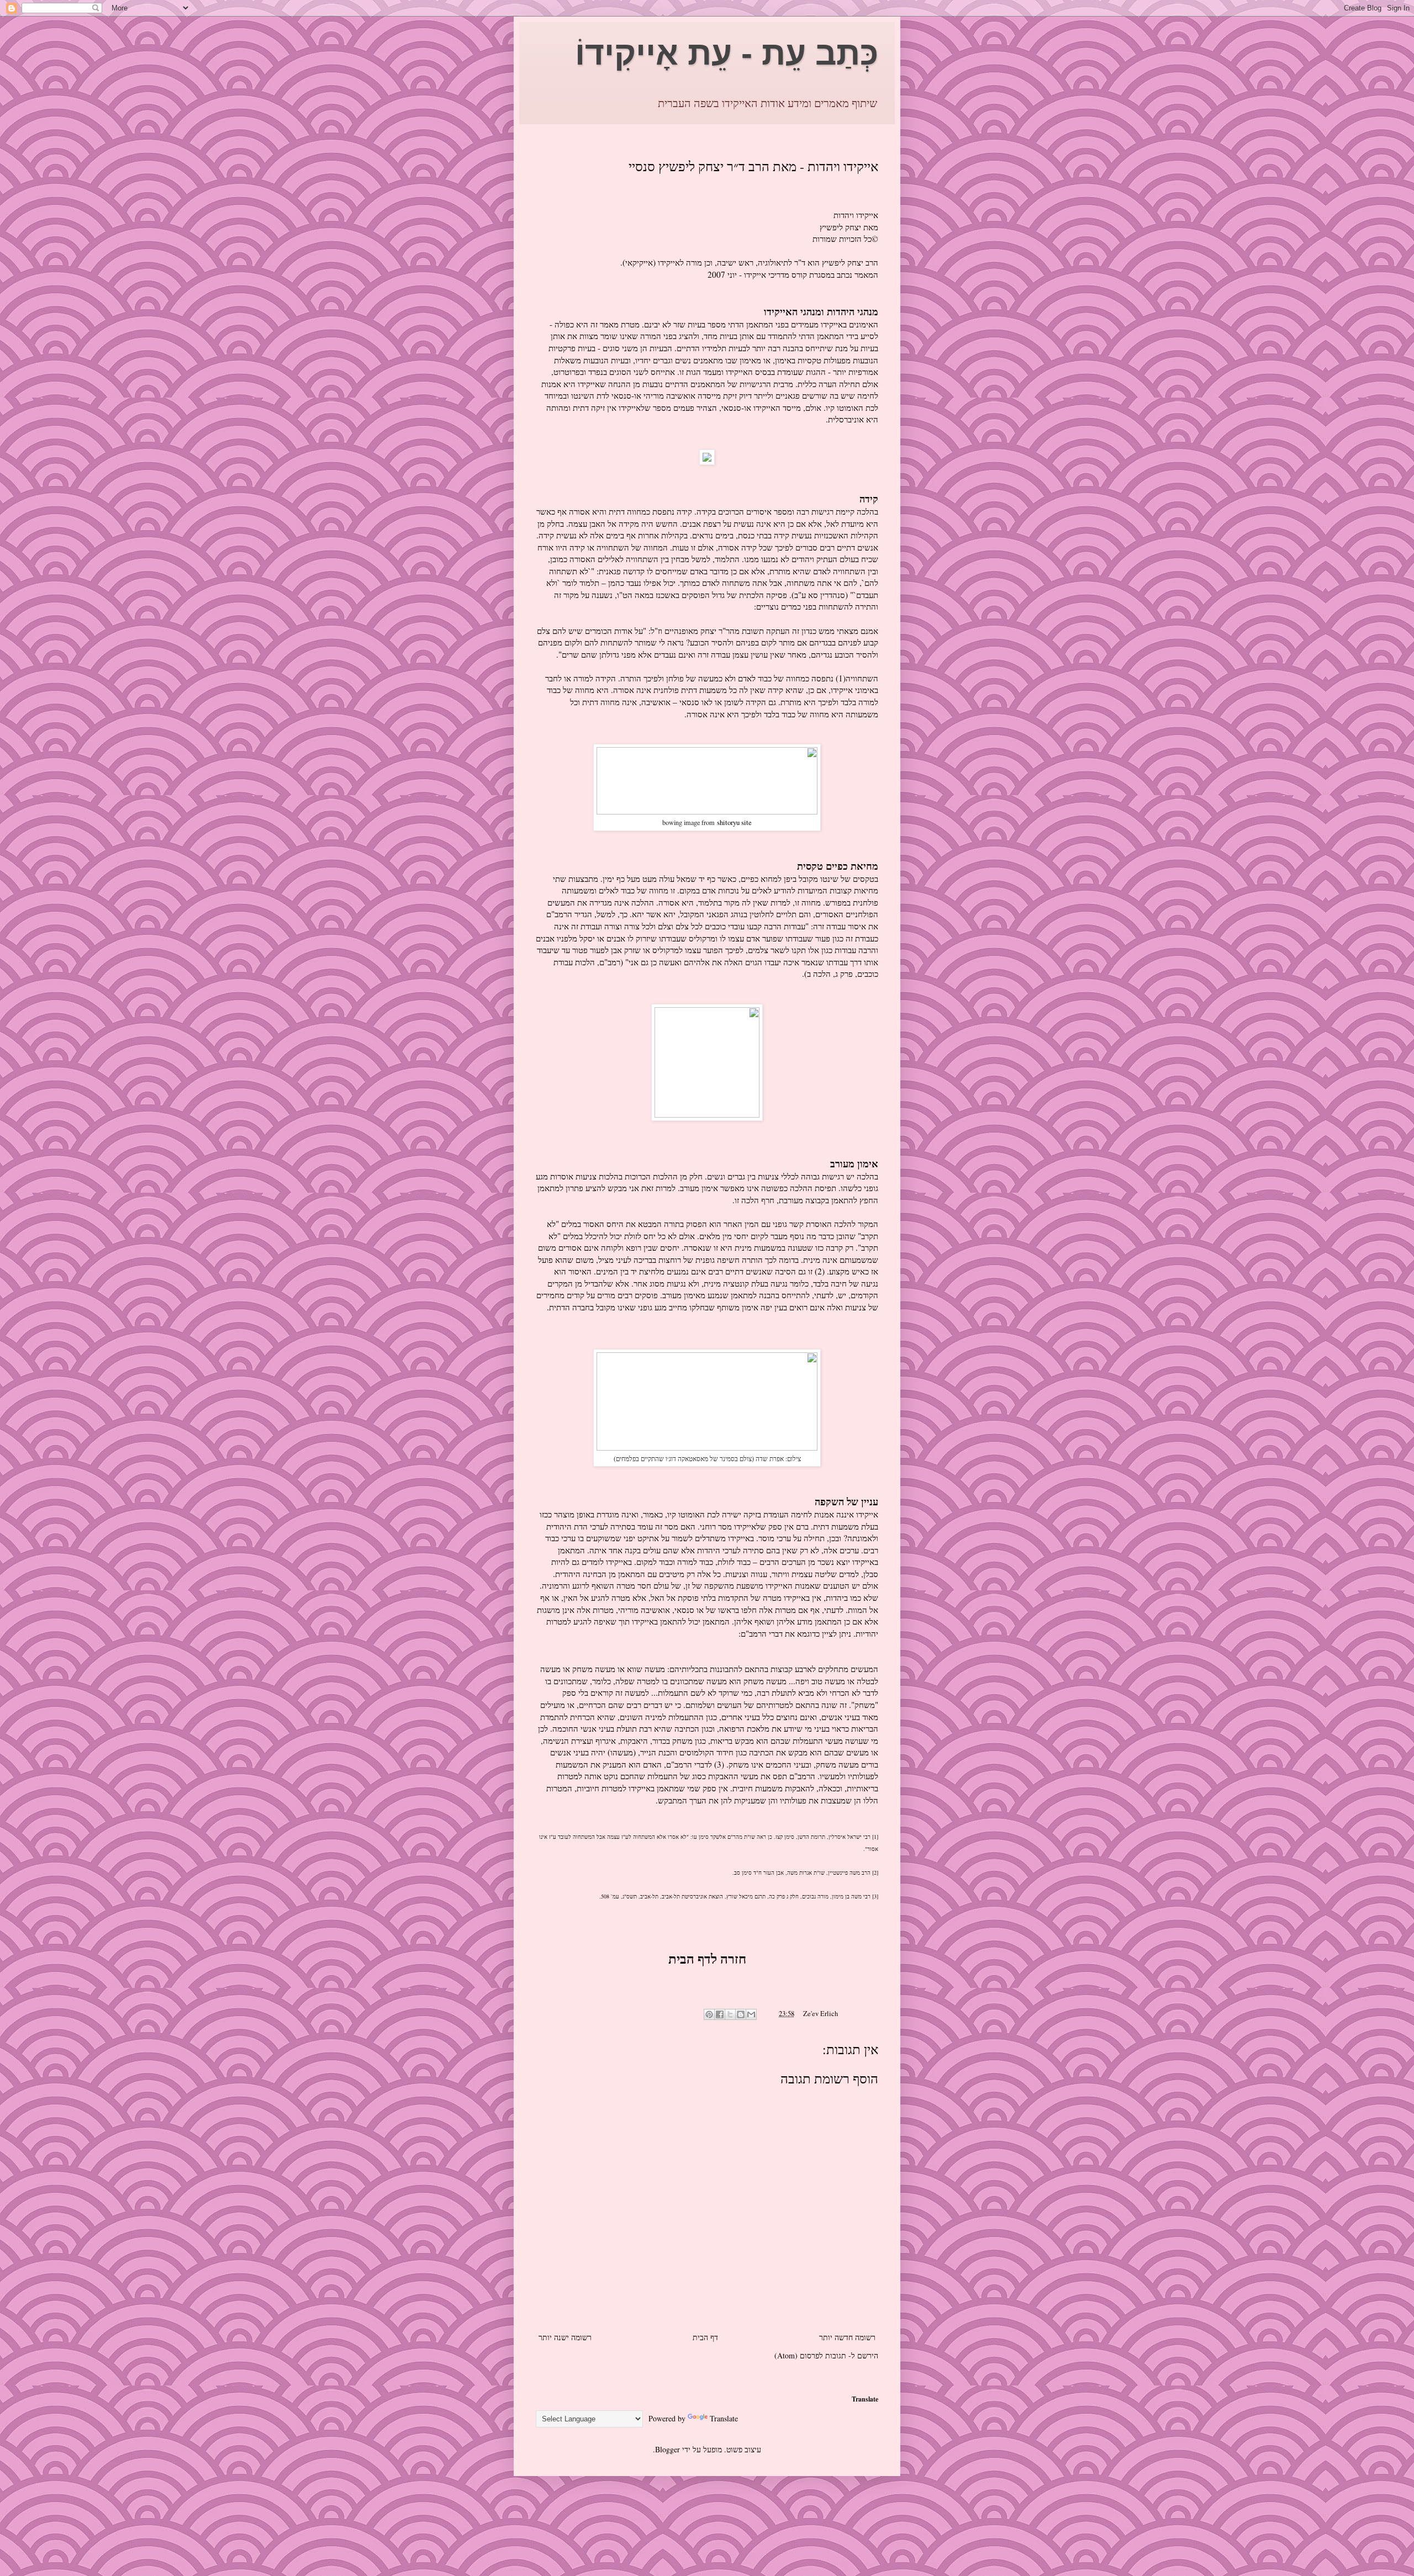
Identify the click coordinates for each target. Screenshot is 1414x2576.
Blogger (668, 2449)
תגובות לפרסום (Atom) (810, 2355)
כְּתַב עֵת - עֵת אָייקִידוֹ (727, 53)
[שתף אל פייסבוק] (720, 2014)
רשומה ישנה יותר (565, 2337)
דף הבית (705, 2337)
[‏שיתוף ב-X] (730, 2014)
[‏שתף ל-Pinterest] (709, 2014)
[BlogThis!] (741, 2014)
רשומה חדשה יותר (847, 2337)
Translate (724, 2418)
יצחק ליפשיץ (840, 227)
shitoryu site (734, 822)
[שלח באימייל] (751, 2014)
